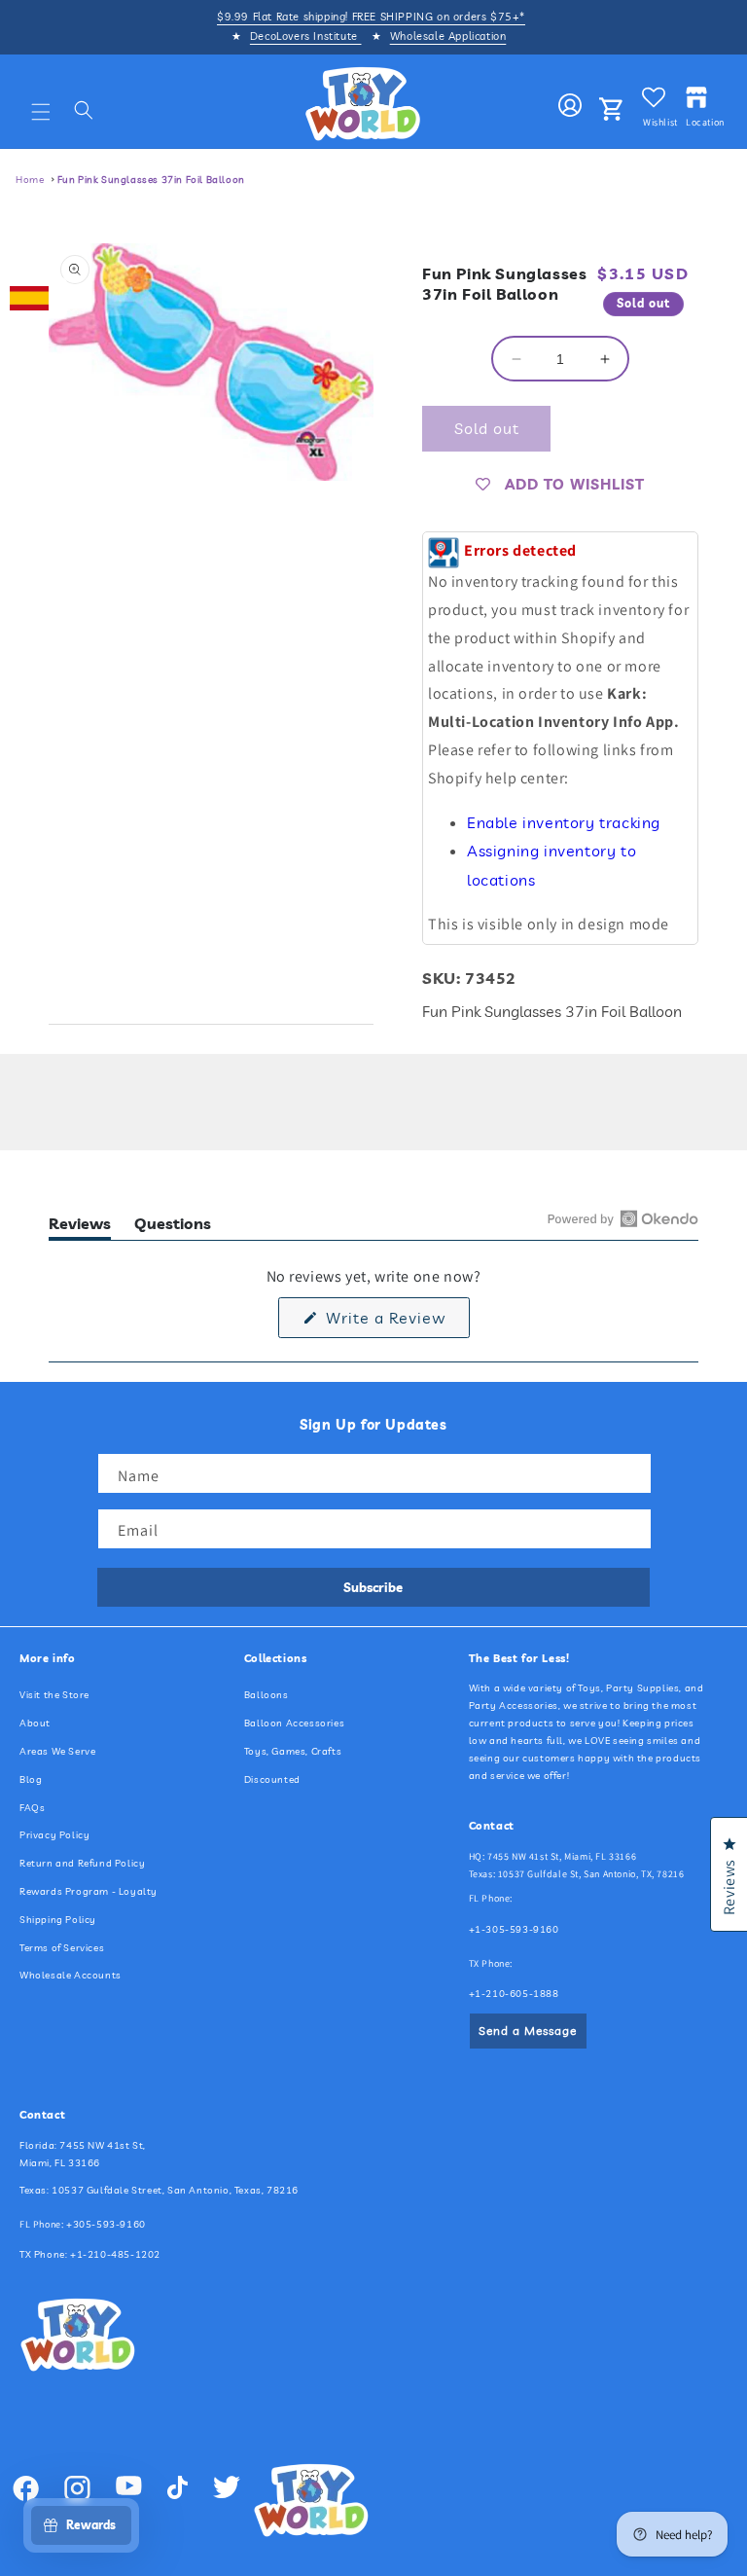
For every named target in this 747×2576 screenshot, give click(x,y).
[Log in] (570, 106)
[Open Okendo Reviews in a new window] (623, 1218)
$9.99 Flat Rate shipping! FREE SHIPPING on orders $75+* (371, 17)
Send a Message (528, 2031)
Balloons (267, 1695)
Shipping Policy (58, 1920)
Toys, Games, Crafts (293, 1751)
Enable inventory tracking (564, 822)
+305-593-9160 (106, 2224)
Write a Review (395, 1323)
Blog (31, 1779)
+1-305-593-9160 (514, 1929)
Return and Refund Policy (82, 1863)
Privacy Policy (54, 1835)
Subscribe (373, 1587)
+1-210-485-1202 (115, 2254)
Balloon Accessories (294, 1723)
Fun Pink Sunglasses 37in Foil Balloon (151, 180)
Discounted (272, 1779)
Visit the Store (54, 1695)
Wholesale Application (448, 36)
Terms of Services (62, 1948)
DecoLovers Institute (306, 36)
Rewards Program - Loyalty (89, 1891)
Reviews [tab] (80, 1227)
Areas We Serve (57, 1751)
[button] (41, 112)
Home (30, 180)
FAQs (32, 1808)
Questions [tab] (173, 1227)
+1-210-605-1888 (514, 1994)
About (35, 1723)
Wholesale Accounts (71, 1975)
